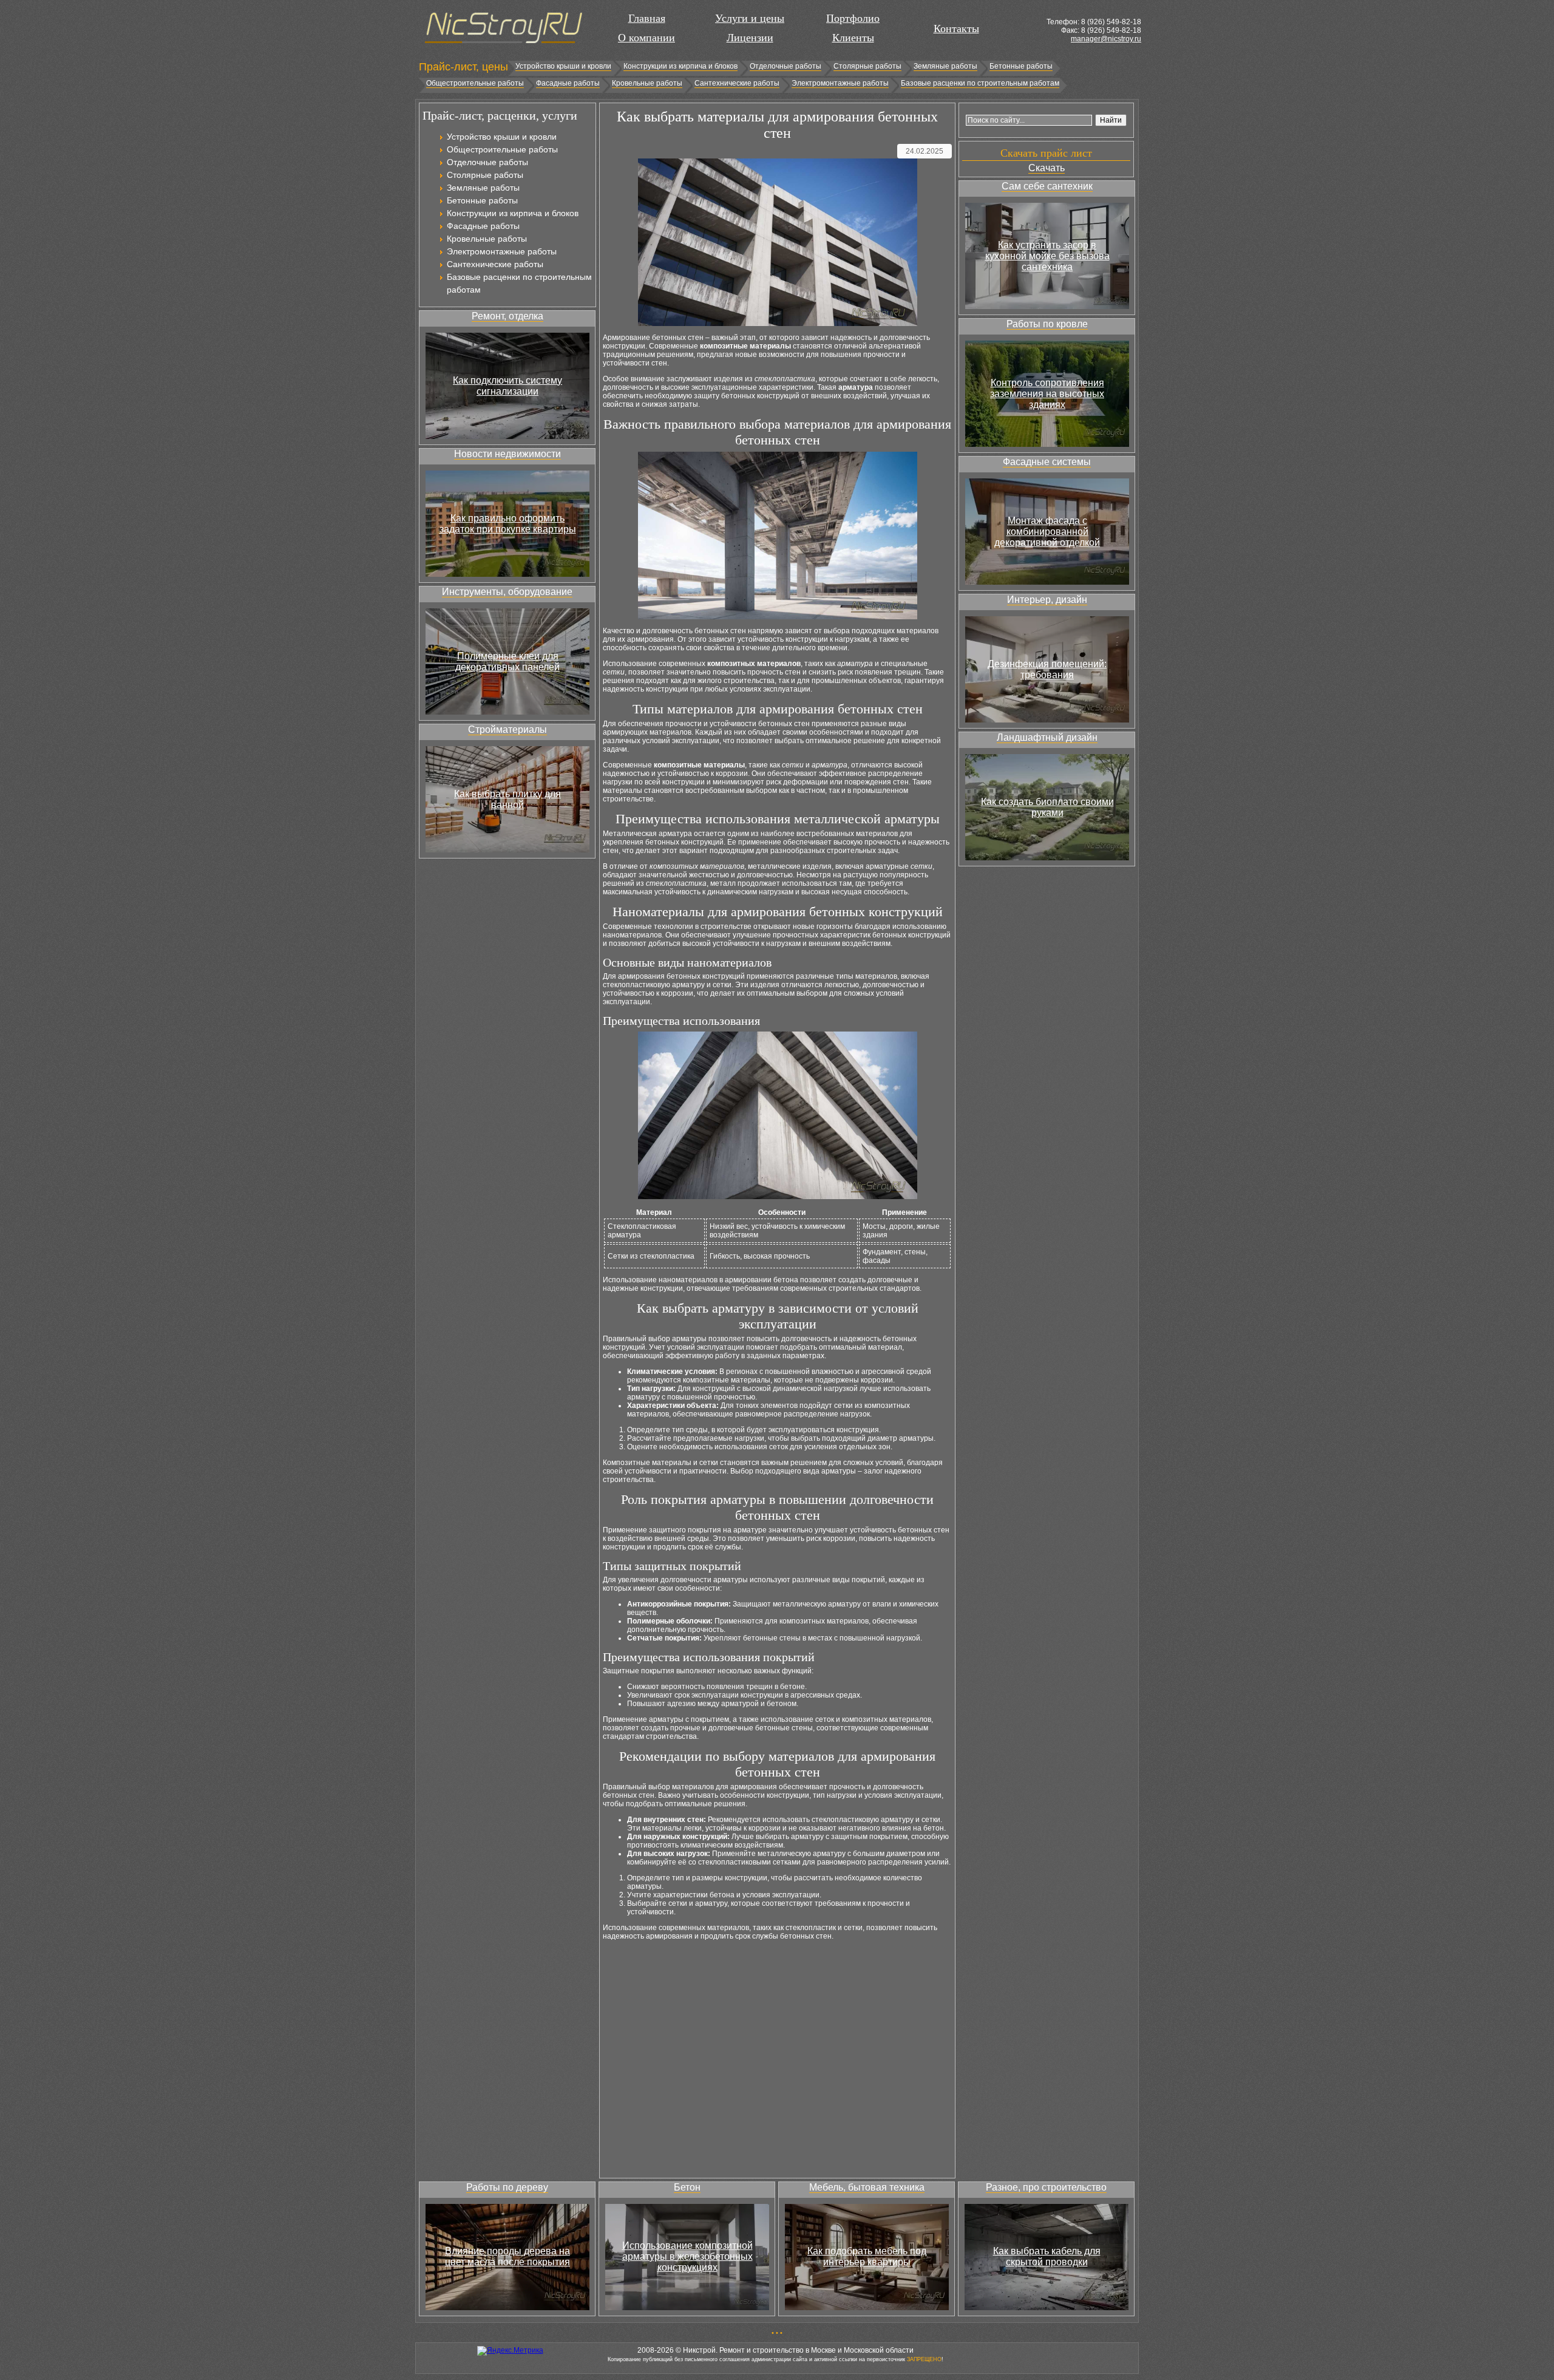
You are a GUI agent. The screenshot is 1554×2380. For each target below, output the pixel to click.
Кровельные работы (647, 83)
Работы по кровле (1047, 324)
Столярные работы (867, 66)
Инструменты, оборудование (507, 592)
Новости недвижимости (507, 454)
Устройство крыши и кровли (563, 66)
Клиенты (853, 38)
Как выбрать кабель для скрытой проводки (1047, 2256)
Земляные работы (945, 66)
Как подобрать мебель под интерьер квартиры (867, 2256)
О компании (646, 38)
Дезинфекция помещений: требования (1047, 669)
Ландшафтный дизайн (1047, 737)
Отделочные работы (785, 66)
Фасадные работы (568, 83)
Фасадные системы (1047, 462)
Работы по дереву (507, 2187)
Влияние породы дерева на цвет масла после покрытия (507, 2256)
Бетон (687, 2187)
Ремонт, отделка (507, 316)
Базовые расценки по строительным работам (980, 83)
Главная (647, 18)
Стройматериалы (507, 729)
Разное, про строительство (1046, 2187)
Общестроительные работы (475, 83)
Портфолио (853, 18)
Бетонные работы (1021, 66)
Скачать (1047, 168)
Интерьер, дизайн (1047, 600)
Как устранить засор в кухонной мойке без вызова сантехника (1047, 256)
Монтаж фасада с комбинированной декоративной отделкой (1047, 532)
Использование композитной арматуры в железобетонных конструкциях (687, 2256)
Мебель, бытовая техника (867, 2187)
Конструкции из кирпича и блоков (680, 66)
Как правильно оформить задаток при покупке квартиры (508, 524)
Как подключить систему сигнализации (507, 386)
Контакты (956, 29)
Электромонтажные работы (840, 83)
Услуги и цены (750, 18)
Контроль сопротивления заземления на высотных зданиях (1047, 394)
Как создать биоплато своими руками (1047, 807)
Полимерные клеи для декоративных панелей (507, 661)
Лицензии (750, 38)
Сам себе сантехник (1047, 186)
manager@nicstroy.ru (1106, 39)
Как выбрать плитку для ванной (507, 799)
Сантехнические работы (737, 83)
